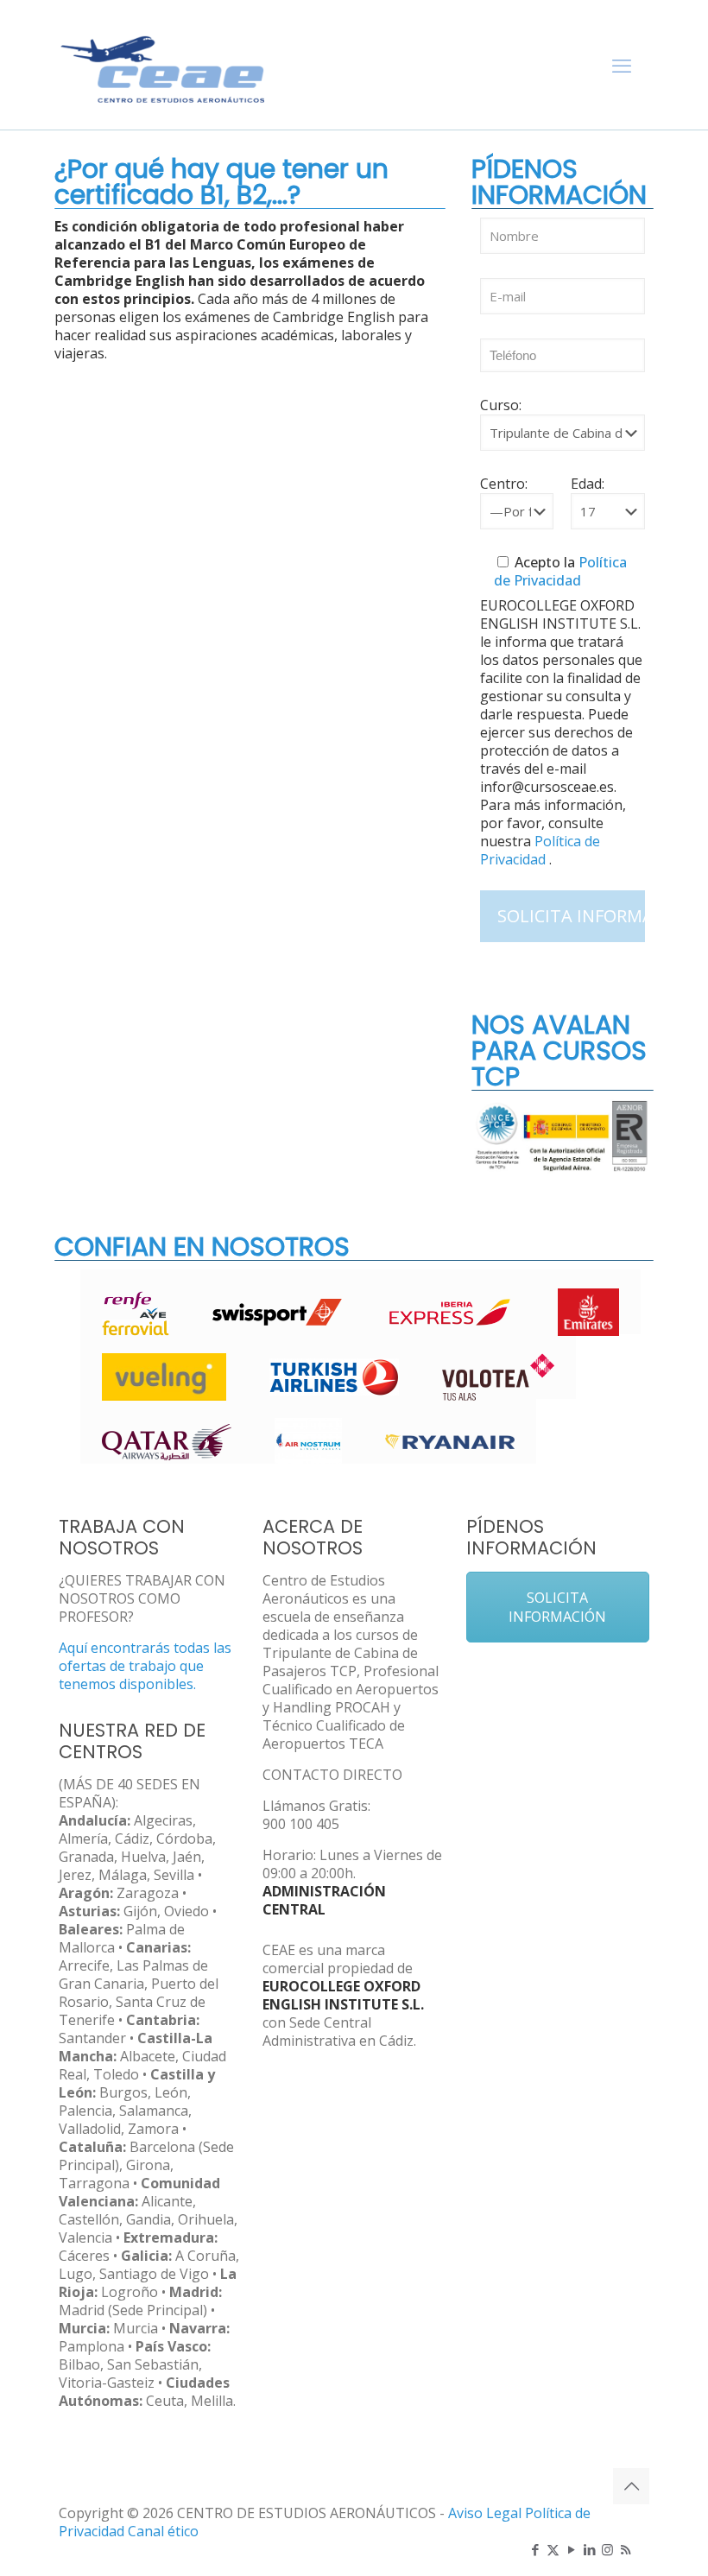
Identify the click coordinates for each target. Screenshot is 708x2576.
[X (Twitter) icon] (553, 2549)
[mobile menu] (622, 65)
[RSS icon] (626, 2549)
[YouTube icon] (571, 2549)
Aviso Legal (485, 2513)
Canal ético (163, 2531)
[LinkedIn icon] (589, 2549)
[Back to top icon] (631, 2486)
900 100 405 (301, 1824)
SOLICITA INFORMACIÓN (557, 1607)
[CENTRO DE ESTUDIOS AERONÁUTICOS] (163, 65)
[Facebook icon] (535, 2549)
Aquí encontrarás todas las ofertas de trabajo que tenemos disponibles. (145, 1666)
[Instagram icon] (607, 2549)
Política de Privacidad (560, 571)
